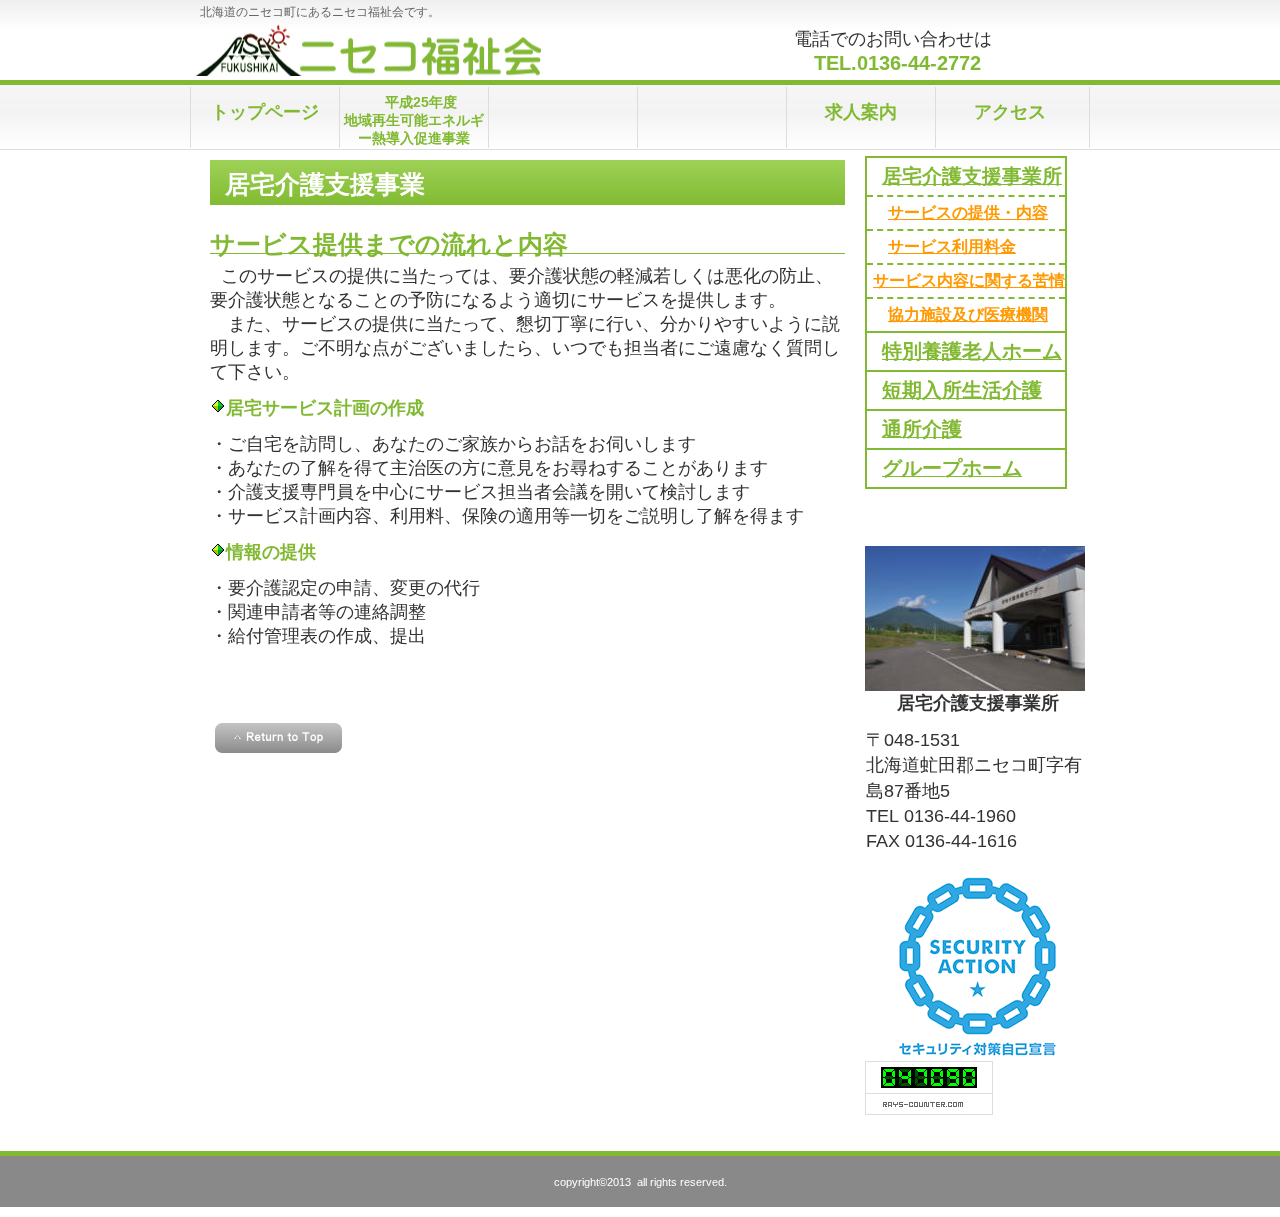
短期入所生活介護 (962, 390)
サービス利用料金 (952, 246)
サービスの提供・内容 (968, 212)
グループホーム (952, 468)
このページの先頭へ (278, 738)
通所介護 (922, 429)
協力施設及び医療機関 (968, 314)
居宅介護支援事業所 (972, 176)
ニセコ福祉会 (390, 50)
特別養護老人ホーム (972, 351)
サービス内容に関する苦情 (969, 280)
